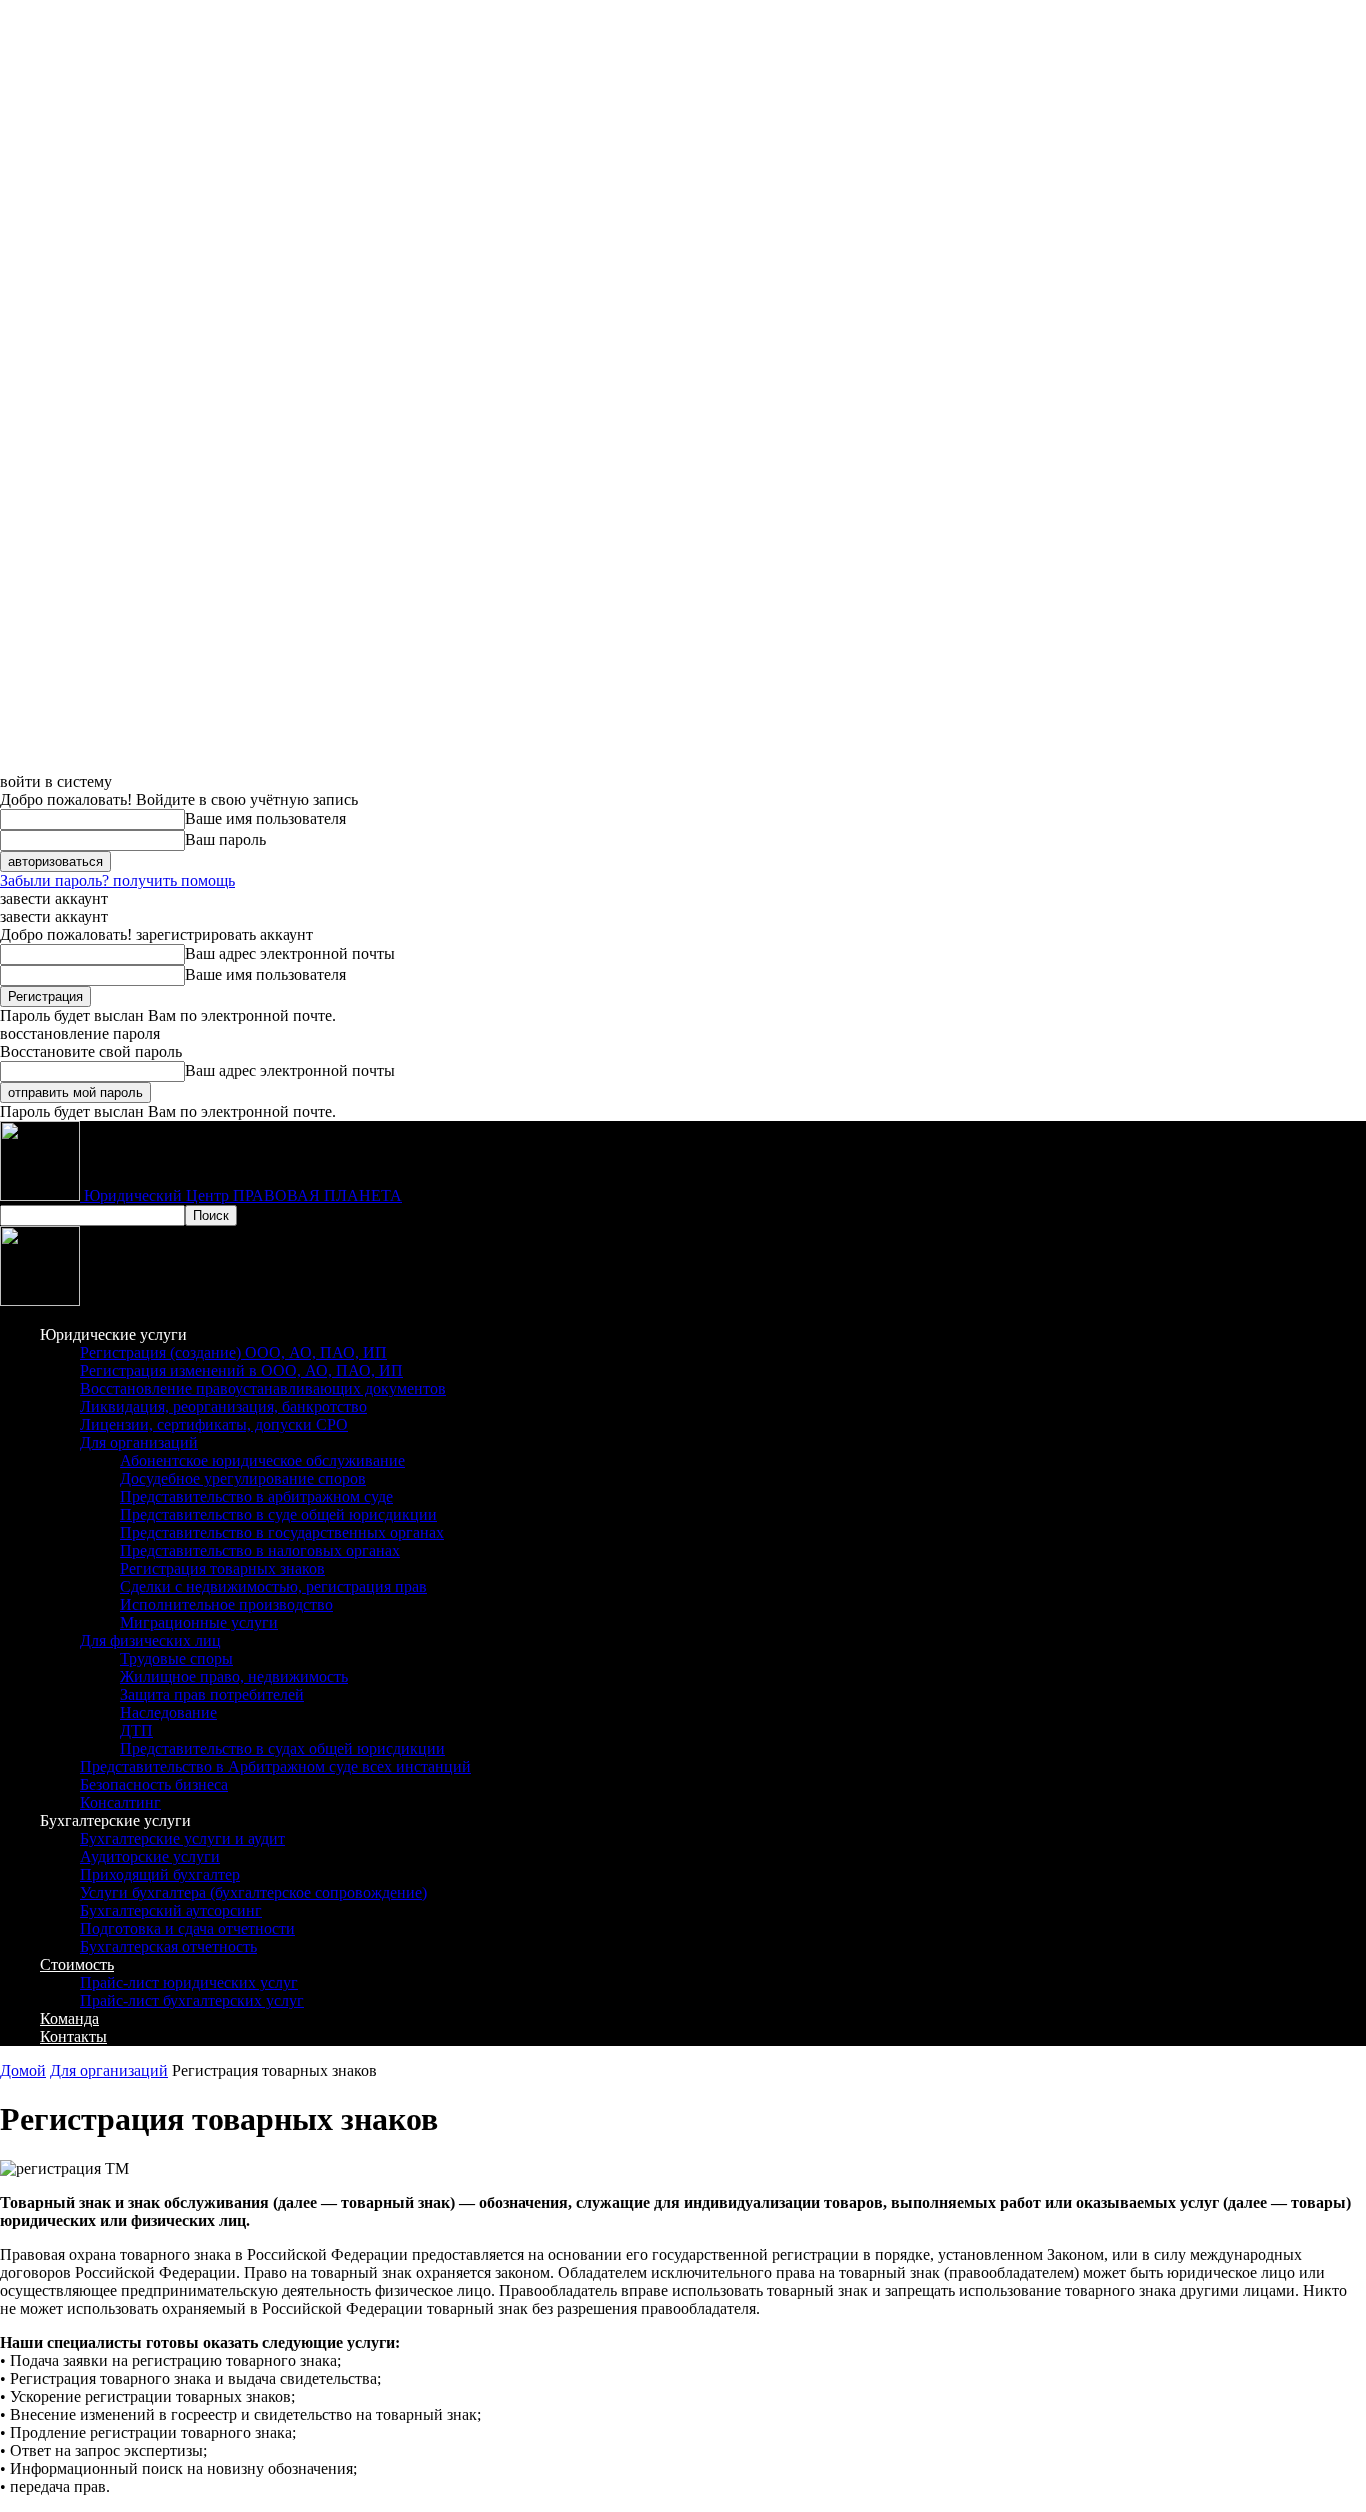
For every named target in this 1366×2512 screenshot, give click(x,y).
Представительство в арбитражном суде (256, 1496)
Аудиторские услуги (150, 1856)
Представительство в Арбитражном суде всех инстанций (275, 1766)
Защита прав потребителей (212, 1694)
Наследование (168, 1712)
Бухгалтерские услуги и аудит (182, 1838)
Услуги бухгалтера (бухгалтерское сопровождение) (253, 1892)
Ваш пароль (225, 839)
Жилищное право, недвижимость (234, 1676)
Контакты (73, 2036)
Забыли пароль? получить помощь (117, 880)
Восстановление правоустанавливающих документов (263, 1388)
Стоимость (77, 1964)
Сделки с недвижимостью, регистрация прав (273, 1586)
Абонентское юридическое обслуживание (262, 1460)
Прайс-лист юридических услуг (189, 1982)
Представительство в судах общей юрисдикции (282, 1748)
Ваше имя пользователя (265, 818)
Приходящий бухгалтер (160, 1874)
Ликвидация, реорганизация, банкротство (223, 1406)
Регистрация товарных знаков (222, 1568)
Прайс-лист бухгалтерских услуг (192, 2000)
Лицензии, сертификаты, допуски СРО (214, 1424)
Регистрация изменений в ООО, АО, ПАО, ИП (241, 1370)
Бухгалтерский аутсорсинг (171, 1910)
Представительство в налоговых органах (260, 1550)
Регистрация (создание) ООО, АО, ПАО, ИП (233, 1352)
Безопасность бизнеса (154, 1784)
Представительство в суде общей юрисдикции (278, 1514)
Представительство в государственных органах (282, 1532)
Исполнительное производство (226, 1604)
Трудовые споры (176, 1658)
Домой (23, 2070)
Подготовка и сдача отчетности (187, 1928)
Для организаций (139, 1442)
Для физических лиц (150, 1640)
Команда (69, 2018)
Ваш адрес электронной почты (290, 953)
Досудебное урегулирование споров (243, 1478)
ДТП (136, 1730)
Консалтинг (120, 1802)
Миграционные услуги (199, 1622)
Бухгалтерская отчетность (168, 1946)
